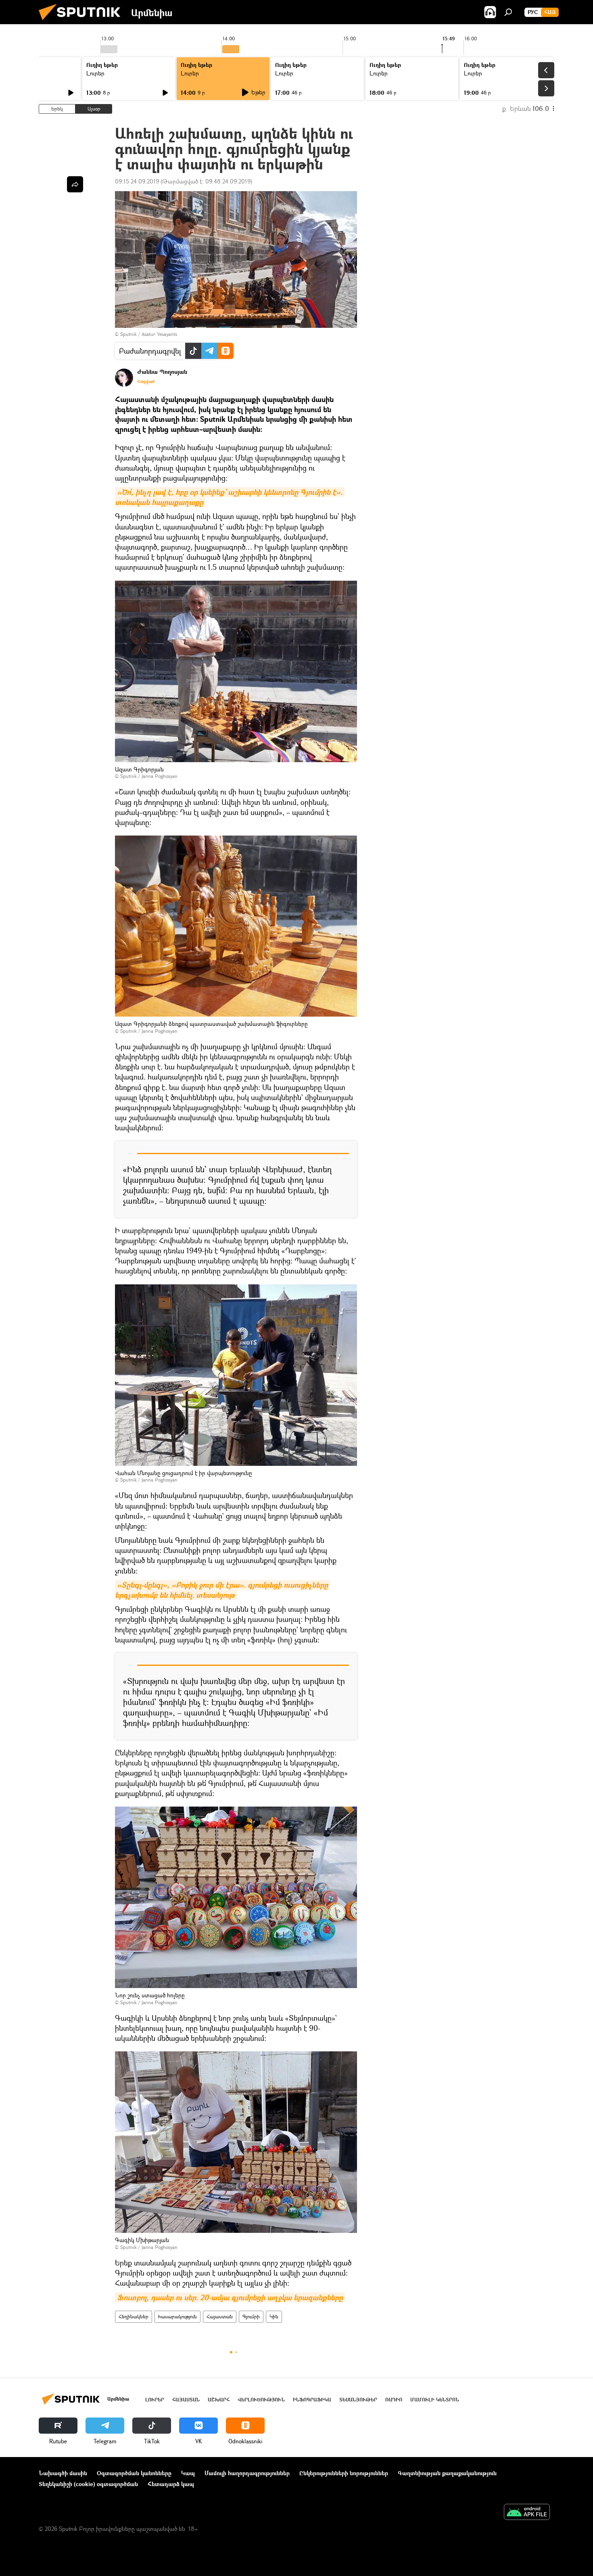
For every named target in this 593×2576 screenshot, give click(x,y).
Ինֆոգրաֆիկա (312, 2400)
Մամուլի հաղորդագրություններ (247, 2473)
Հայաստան (220, 2317)
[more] (75, 184)
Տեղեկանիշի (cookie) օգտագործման (88, 2484)
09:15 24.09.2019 (137, 181)
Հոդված (146, 381)
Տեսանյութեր (358, 2400)
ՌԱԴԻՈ (394, 2400)
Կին (274, 2317)
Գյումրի (251, 2317)
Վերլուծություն (261, 2400)
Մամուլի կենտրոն (435, 2400)
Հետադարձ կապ (171, 2484)
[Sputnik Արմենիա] (83, 22)
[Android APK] (527, 2513)
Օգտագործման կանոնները (134, 2473)
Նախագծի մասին (63, 2473)
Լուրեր (95, 73)
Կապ (188, 2473)
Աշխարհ (219, 2400)
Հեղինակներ (134, 2317)
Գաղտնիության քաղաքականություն (447, 2473)
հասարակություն (177, 2317)
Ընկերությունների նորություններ (344, 2473)
